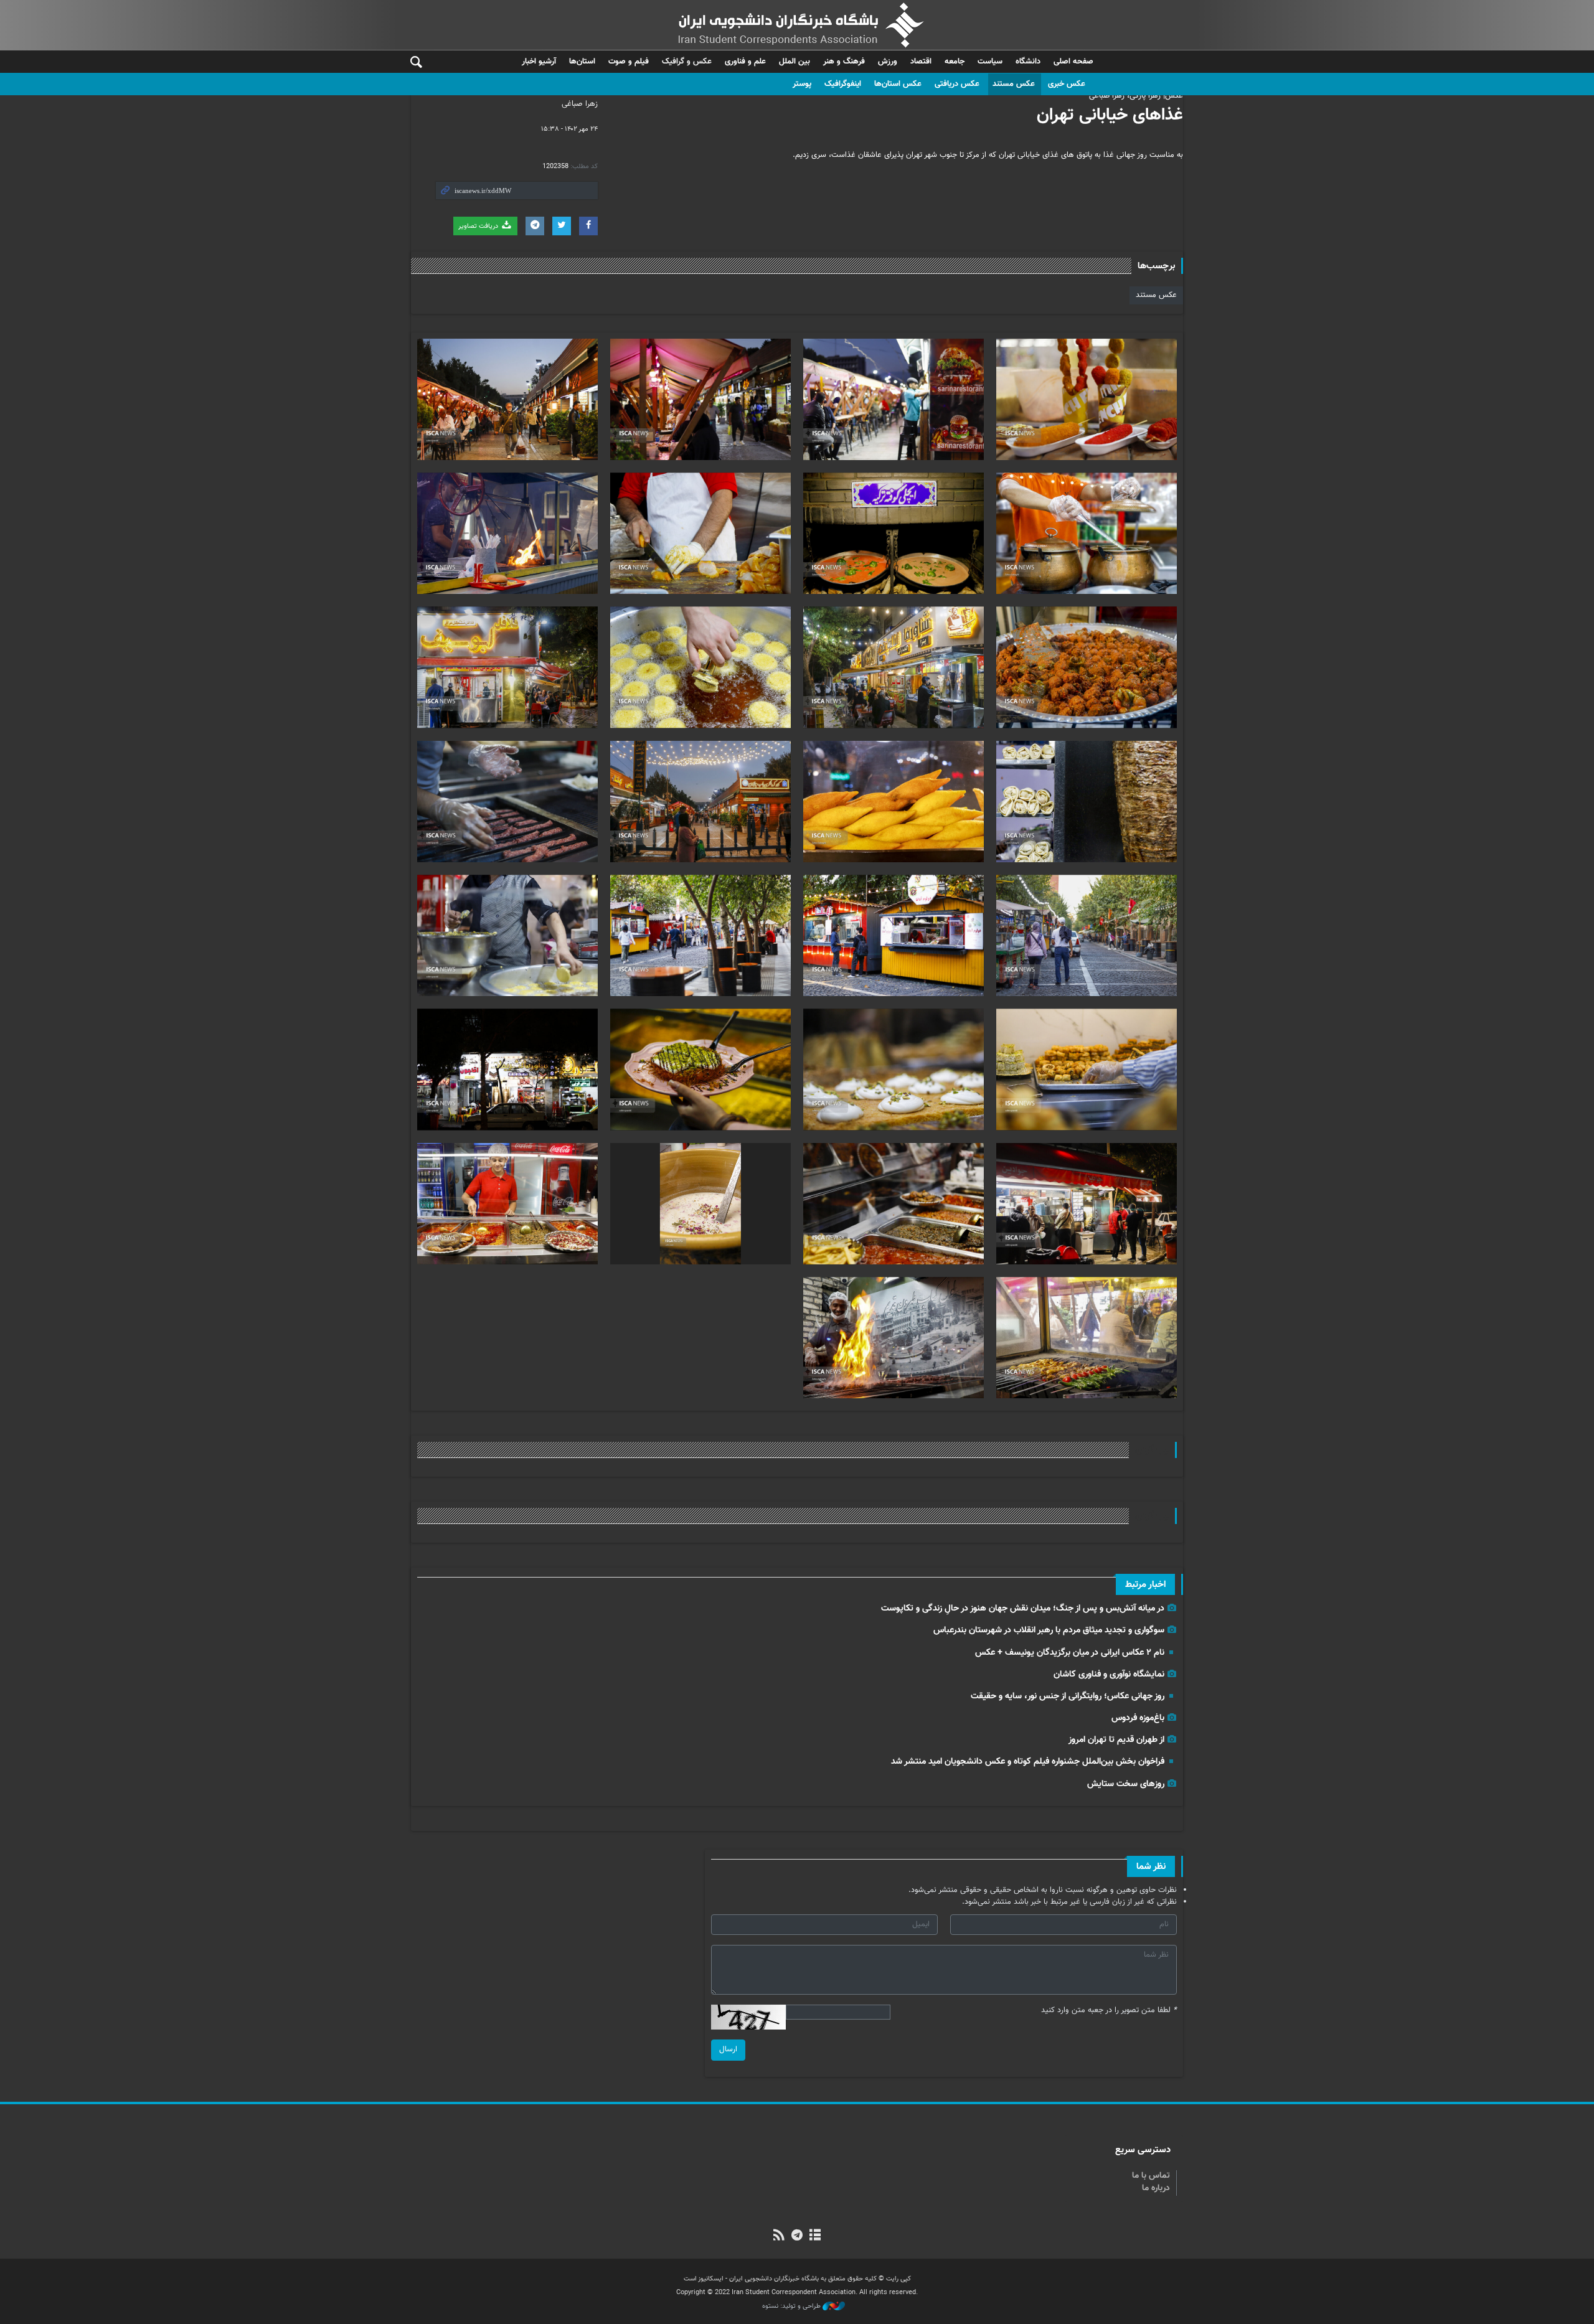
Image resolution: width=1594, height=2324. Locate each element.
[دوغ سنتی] (700, 1204)
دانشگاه (1028, 62)
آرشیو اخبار (539, 62)
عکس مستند (1014, 84)
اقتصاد (921, 62)
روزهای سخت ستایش (1126, 1784)
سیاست (990, 62)
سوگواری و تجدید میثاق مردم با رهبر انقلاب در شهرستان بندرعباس (1049, 1630)
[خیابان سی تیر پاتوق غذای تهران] (507, 533)
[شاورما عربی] (1087, 802)
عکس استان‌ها (898, 84)
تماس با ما (1151, 2176)
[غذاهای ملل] (894, 533)
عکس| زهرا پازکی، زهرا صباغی (1136, 96)
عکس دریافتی (957, 84)
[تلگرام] (797, 2236)
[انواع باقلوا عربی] (700, 1069)
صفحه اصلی (1073, 62)
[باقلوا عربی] (1087, 1069)
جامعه (955, 62)
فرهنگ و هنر (844, 62)
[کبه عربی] (894, 802)
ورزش (888, 62)
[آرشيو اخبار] (815, 2236)
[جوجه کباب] (1087, 1338)
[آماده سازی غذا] (700, 533)
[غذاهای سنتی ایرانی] (1087, 533)
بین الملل (795, 62)
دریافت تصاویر (479, 226)
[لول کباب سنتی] (507, 802)
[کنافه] (894, 1069)
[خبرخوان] (779, 2236)
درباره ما (1156, 2188)
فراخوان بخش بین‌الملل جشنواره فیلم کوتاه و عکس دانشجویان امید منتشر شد (1028, 1762)
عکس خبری (1067, 84)
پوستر (802, 84)
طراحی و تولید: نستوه (792, 2307)
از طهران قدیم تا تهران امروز (1116, 1740)
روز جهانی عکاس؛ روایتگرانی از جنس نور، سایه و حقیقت (1068, 1696)
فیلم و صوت (629, 62)
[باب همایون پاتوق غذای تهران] (894, 399)
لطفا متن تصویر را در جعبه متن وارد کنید (1109, 2011)
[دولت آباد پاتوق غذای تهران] (894, 667)
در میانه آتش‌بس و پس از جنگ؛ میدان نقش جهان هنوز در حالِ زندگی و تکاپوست (1023, 1608)
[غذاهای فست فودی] (1087, 399)
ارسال (728, 2049)
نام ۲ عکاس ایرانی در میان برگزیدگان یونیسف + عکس (1070, 1653)
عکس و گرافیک (687, 62)
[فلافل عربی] (700, 667)
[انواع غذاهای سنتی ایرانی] (894, 1204)
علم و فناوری (745, 62)
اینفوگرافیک (843, 84)
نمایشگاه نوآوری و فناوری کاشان (1109, 1674)
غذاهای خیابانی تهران (1110, 115)
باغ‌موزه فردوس (1138, 1718)
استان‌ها (582, 62)
